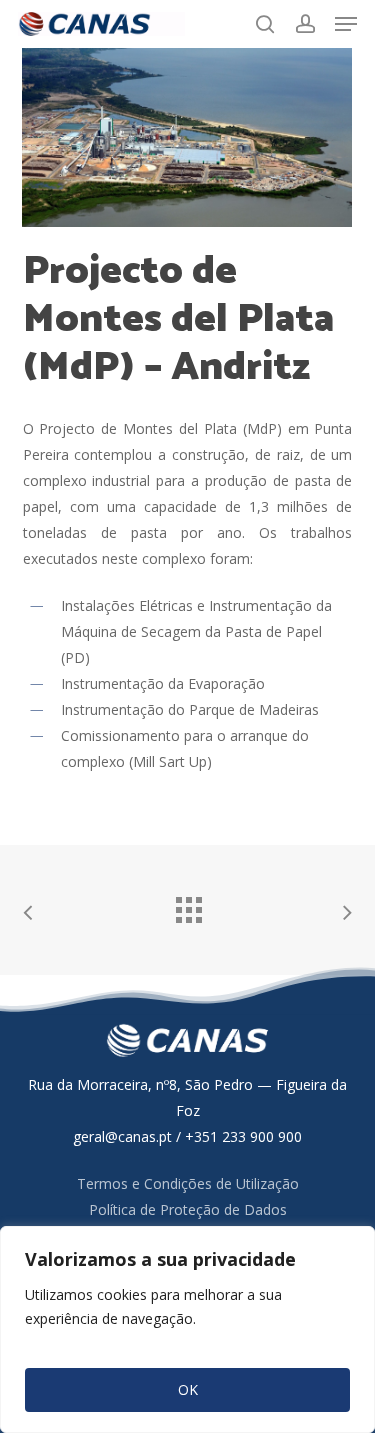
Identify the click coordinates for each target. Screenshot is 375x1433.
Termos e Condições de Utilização (188, 1183)
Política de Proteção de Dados (188, 1209)
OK (188, 1389)
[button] (346, 24)
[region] (187, 1329)
